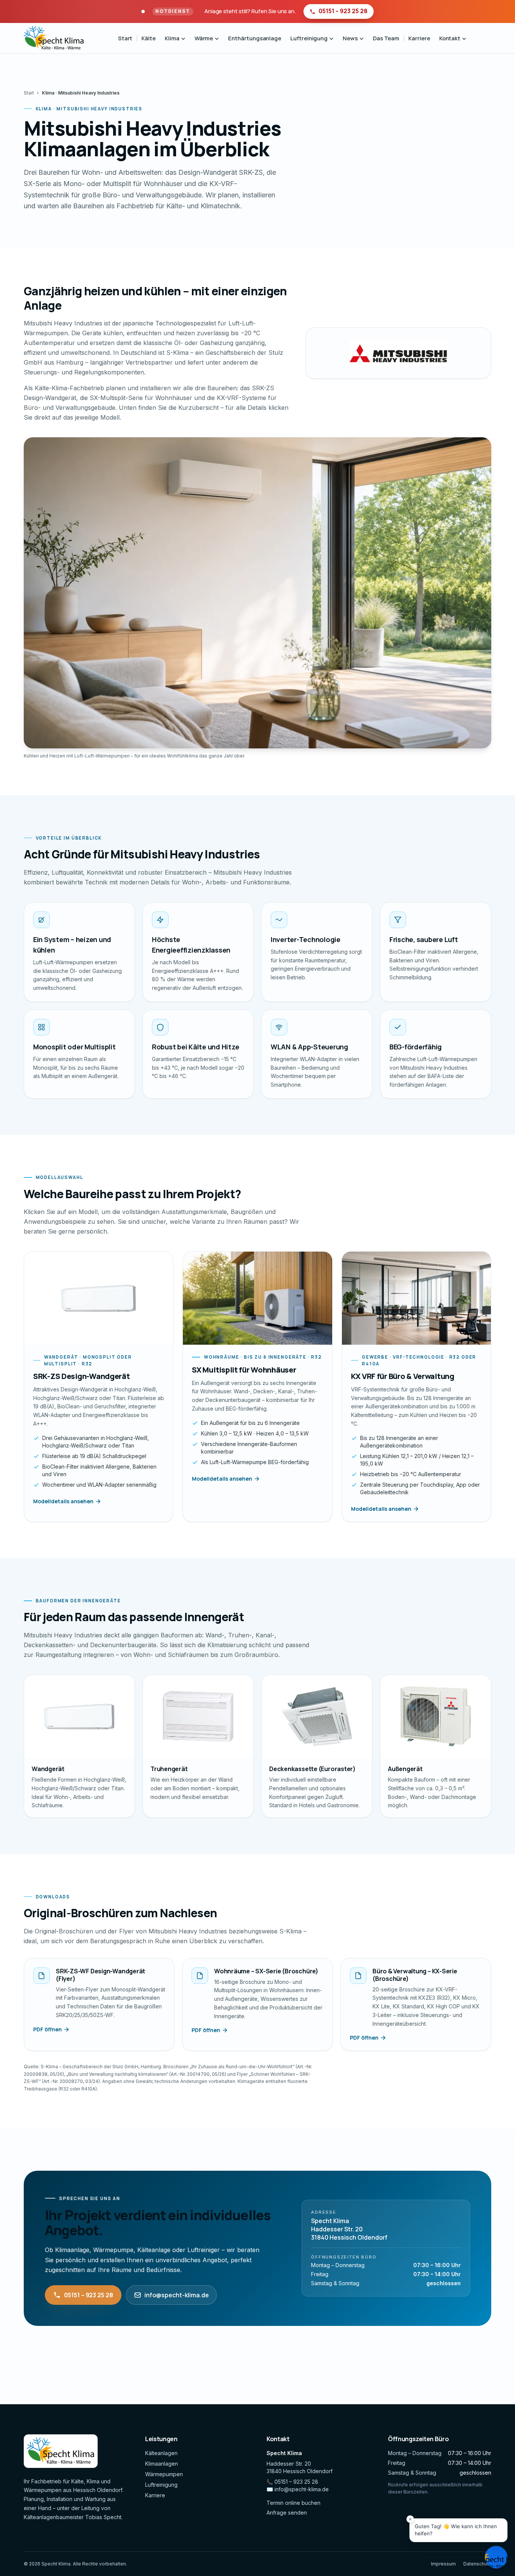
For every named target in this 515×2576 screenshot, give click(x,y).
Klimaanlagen (162, 2464)
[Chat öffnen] (496, 2557)
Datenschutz (477, 2564)
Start (125, 38)
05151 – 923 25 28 (89, 2295)
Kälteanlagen (161, 2453)
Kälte (149, 38)
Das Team (386, 38)
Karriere (419, 38)
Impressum (443, 2564)
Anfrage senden (287, 2513)
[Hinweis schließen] (410, 2519)
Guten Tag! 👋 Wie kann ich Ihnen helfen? (456, 2530)
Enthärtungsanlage (255, 38)
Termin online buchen (294, 2503)
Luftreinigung (161, 2485)
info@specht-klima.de (177, 2295)
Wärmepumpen (164, 2474)
